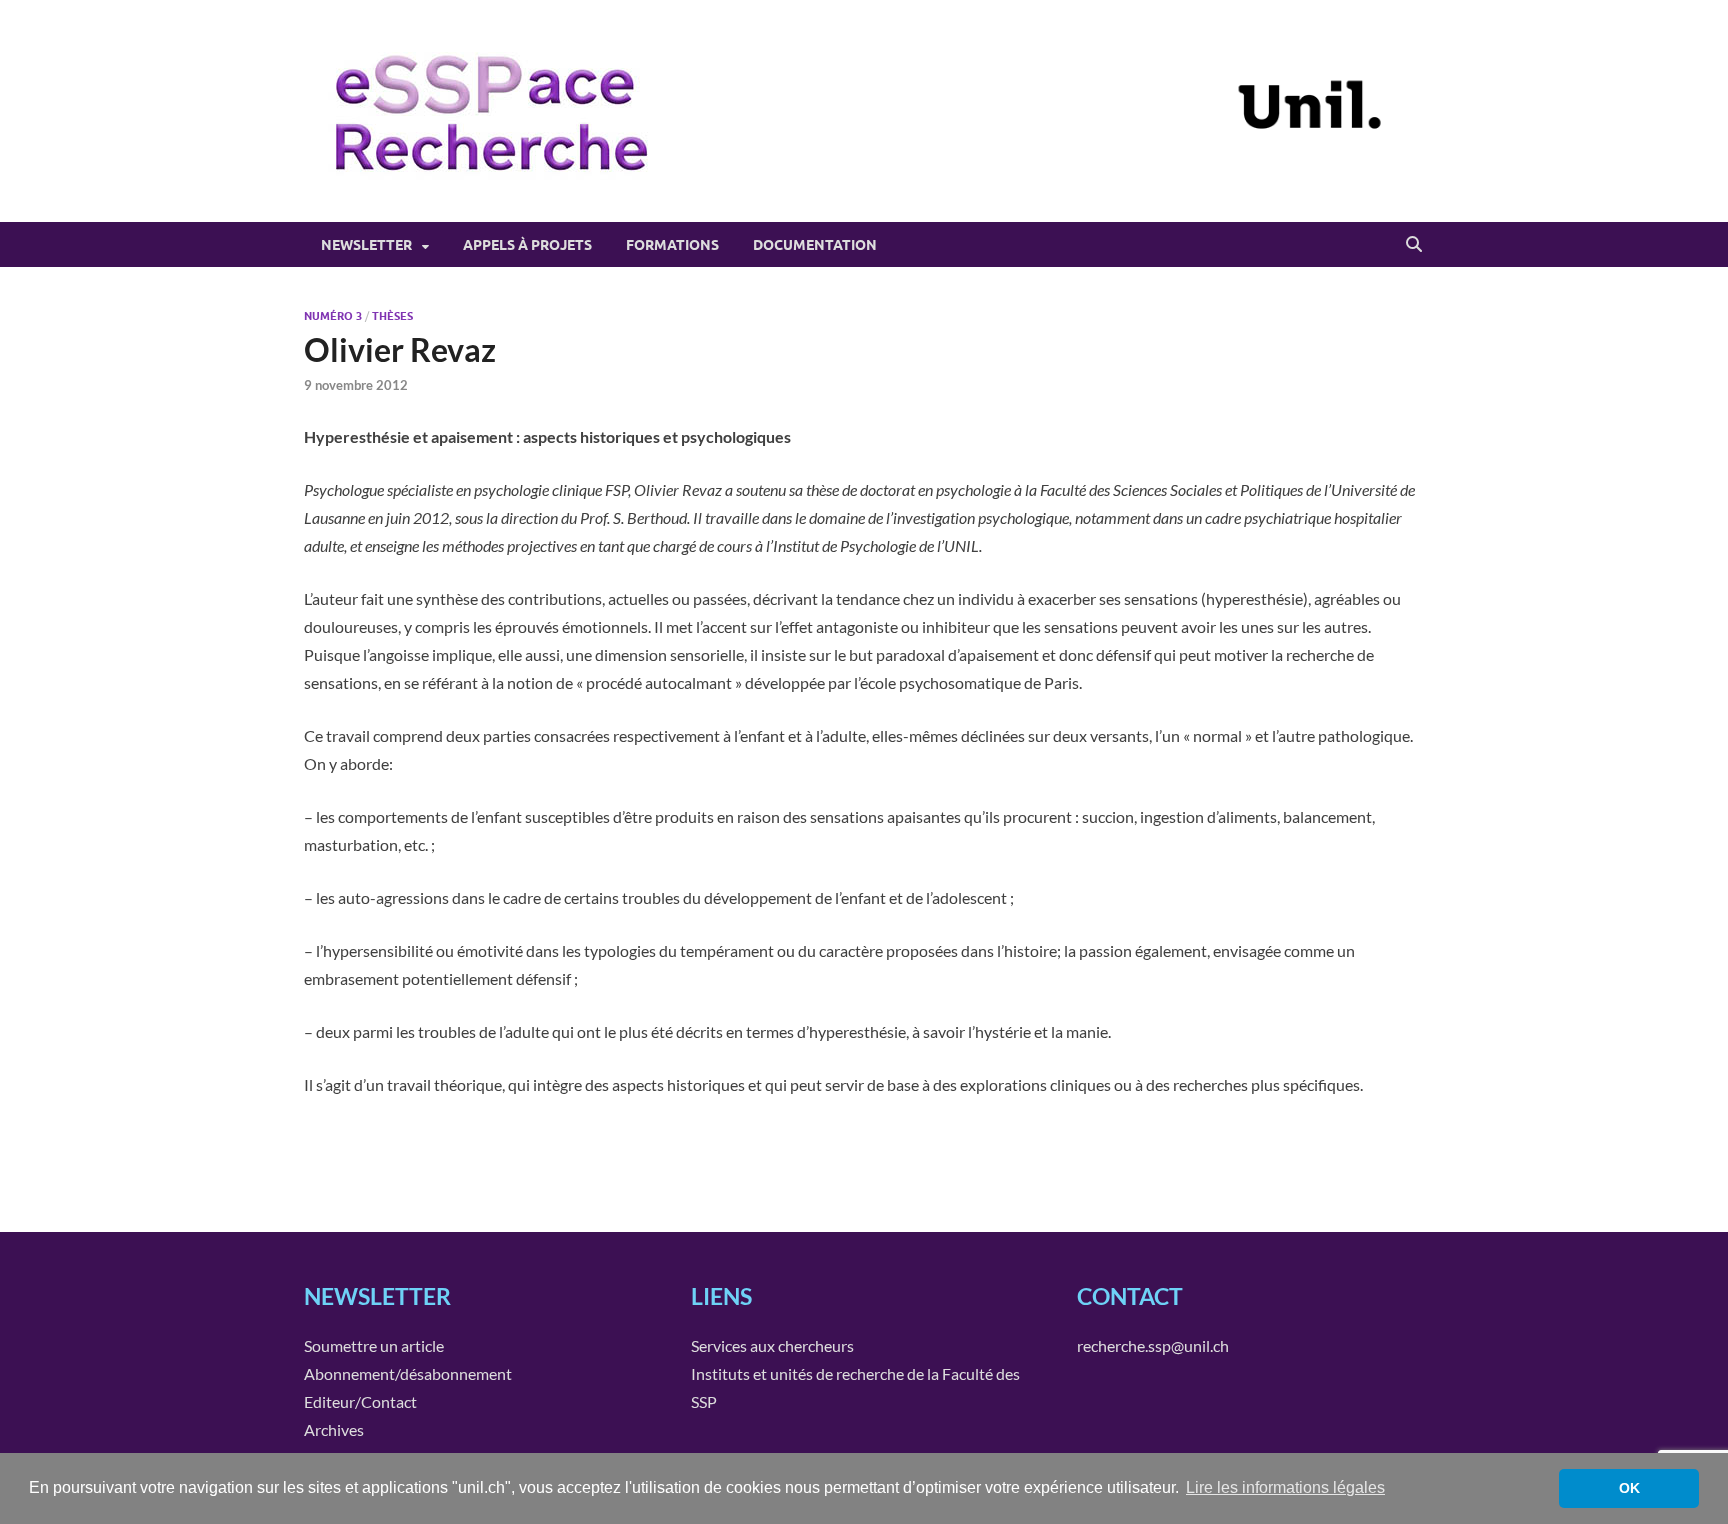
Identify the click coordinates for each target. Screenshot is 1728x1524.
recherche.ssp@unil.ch (1153, 1345)
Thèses (392, 316)
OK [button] (1629, 1488)
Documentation (815, 245)
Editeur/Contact (360, 1401)
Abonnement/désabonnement (408, 1373)
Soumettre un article (374, 1345)
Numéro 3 (333, 316)
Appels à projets (527, 245)
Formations (672, 245)
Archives (334, 1429)
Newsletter (366, 245)
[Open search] (1414, 245)
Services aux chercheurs (772, 1345)
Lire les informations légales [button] (1285, 1487)
